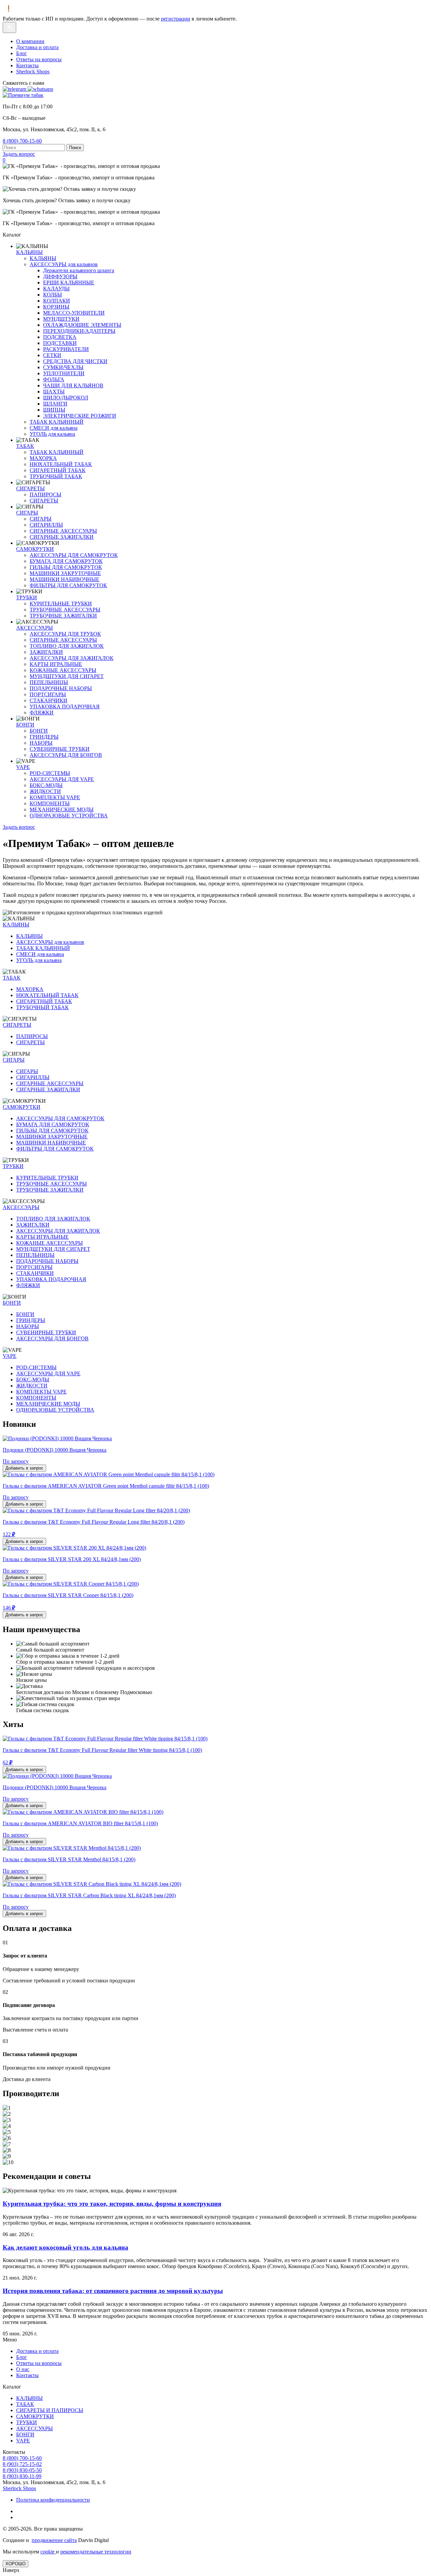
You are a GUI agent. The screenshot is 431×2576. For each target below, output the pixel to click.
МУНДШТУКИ (61, 319)
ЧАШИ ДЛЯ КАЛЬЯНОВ (73, 385)
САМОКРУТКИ (35, 549)
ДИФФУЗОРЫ (60, 276)
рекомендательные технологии (96, 2552)
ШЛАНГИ (55, 404)
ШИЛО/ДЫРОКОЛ (66, 398)
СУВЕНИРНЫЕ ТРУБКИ (60, 749)
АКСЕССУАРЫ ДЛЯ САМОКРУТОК (74, 555)
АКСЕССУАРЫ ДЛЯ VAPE (62, 779)
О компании (30, 41)
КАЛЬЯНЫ (29, 252)
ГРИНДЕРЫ (44, 737)
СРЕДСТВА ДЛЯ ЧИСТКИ (75, 361)
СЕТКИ (52, 355)
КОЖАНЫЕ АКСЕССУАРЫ (63, 670)
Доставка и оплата (37, 47)
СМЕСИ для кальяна (54, 428)
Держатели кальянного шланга (79, 270)
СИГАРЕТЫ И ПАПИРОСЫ (50, 2410)
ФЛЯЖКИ (42, 713)
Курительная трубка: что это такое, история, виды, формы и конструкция (112, 2204)
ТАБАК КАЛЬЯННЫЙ (57, 422)
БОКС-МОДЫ (46, 785)
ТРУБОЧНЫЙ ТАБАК (56, 476)
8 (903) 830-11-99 (22, 2476)
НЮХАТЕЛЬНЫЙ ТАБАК (61, 464)
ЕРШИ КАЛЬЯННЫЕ (69, 283)
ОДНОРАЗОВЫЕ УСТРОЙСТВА (69, 816)
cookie (48, 2552)
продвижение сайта (54, 2540)
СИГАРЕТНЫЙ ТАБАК (58, 470)
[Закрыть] (9, 27)
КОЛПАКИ (57, 301)
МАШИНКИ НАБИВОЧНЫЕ (64, 579)
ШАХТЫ (54, 392)
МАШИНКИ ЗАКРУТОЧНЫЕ (65, 573)
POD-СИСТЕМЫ (50, 773)
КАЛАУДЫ (56, 289)
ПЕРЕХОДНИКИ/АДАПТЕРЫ (79, 331)
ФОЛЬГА (54, 379)
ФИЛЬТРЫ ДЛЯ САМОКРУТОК (68, 585)
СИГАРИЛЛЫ (46, 525)
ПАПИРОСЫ (45, 495)
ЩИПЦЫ (54, 410)
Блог (22, 53)
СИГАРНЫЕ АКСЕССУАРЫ (63, 531)
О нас (23, 2369)
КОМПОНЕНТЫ (50, 803)
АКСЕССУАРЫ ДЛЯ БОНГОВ (66, 755)
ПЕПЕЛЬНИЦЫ (49, 682)
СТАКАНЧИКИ (48, 700)
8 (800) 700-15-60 (22, 141)
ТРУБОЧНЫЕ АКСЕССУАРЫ (65, 610)
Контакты (27, 65)
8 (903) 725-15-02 (22, 2464)
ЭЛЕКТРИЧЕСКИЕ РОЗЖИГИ (80, 416)
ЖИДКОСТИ (45, 791)
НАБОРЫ (41, 743)
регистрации (176, 19)
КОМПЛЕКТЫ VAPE (55, 797)
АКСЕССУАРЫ (35, 628)
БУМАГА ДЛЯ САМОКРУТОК (66, 561)
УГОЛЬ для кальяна (52, 434)
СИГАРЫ (27, 513)
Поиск (75, 148)
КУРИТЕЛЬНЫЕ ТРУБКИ (61, 604)
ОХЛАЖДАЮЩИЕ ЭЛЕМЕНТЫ (82, 325)
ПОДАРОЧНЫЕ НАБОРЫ (61, 688)
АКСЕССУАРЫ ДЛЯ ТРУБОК (65, 634)
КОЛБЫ (53, 295)
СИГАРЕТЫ (30, 488)
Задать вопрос (19, 154)
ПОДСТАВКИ (60, 343)
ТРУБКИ (27, 597)
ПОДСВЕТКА (60, 337)
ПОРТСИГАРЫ (48, 694)
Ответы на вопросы (39, 59)
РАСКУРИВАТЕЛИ (66, 349)
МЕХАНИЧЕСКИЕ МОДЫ (62, 809)
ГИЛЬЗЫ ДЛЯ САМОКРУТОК (66, 567)
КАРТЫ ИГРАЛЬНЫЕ (56, 664)
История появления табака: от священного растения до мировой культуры (113, 2291)
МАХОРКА (43, 458)
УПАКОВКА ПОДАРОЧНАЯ (65, 707)
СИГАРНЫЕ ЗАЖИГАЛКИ (62, 537)
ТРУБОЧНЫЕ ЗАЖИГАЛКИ (63, 616)
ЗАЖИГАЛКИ (46, 652)
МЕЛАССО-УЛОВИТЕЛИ (74, 313)
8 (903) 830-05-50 (22, 2470)
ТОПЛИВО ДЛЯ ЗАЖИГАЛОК (67, 646)
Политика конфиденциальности (53, 2500)
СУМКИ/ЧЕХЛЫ (63, 367)
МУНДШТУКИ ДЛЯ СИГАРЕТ (67, 676)
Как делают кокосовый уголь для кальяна (65, 2247)
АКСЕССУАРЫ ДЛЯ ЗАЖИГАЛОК (72, 658)
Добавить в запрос (24, 1468)
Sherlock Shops (33, 72)
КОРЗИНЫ (56, 307)
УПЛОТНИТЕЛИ (64, 373)
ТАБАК (25, 446)
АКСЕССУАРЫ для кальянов (64, 264)
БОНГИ (25, 725)
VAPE (23, 767)
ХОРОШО (15, 2564)
